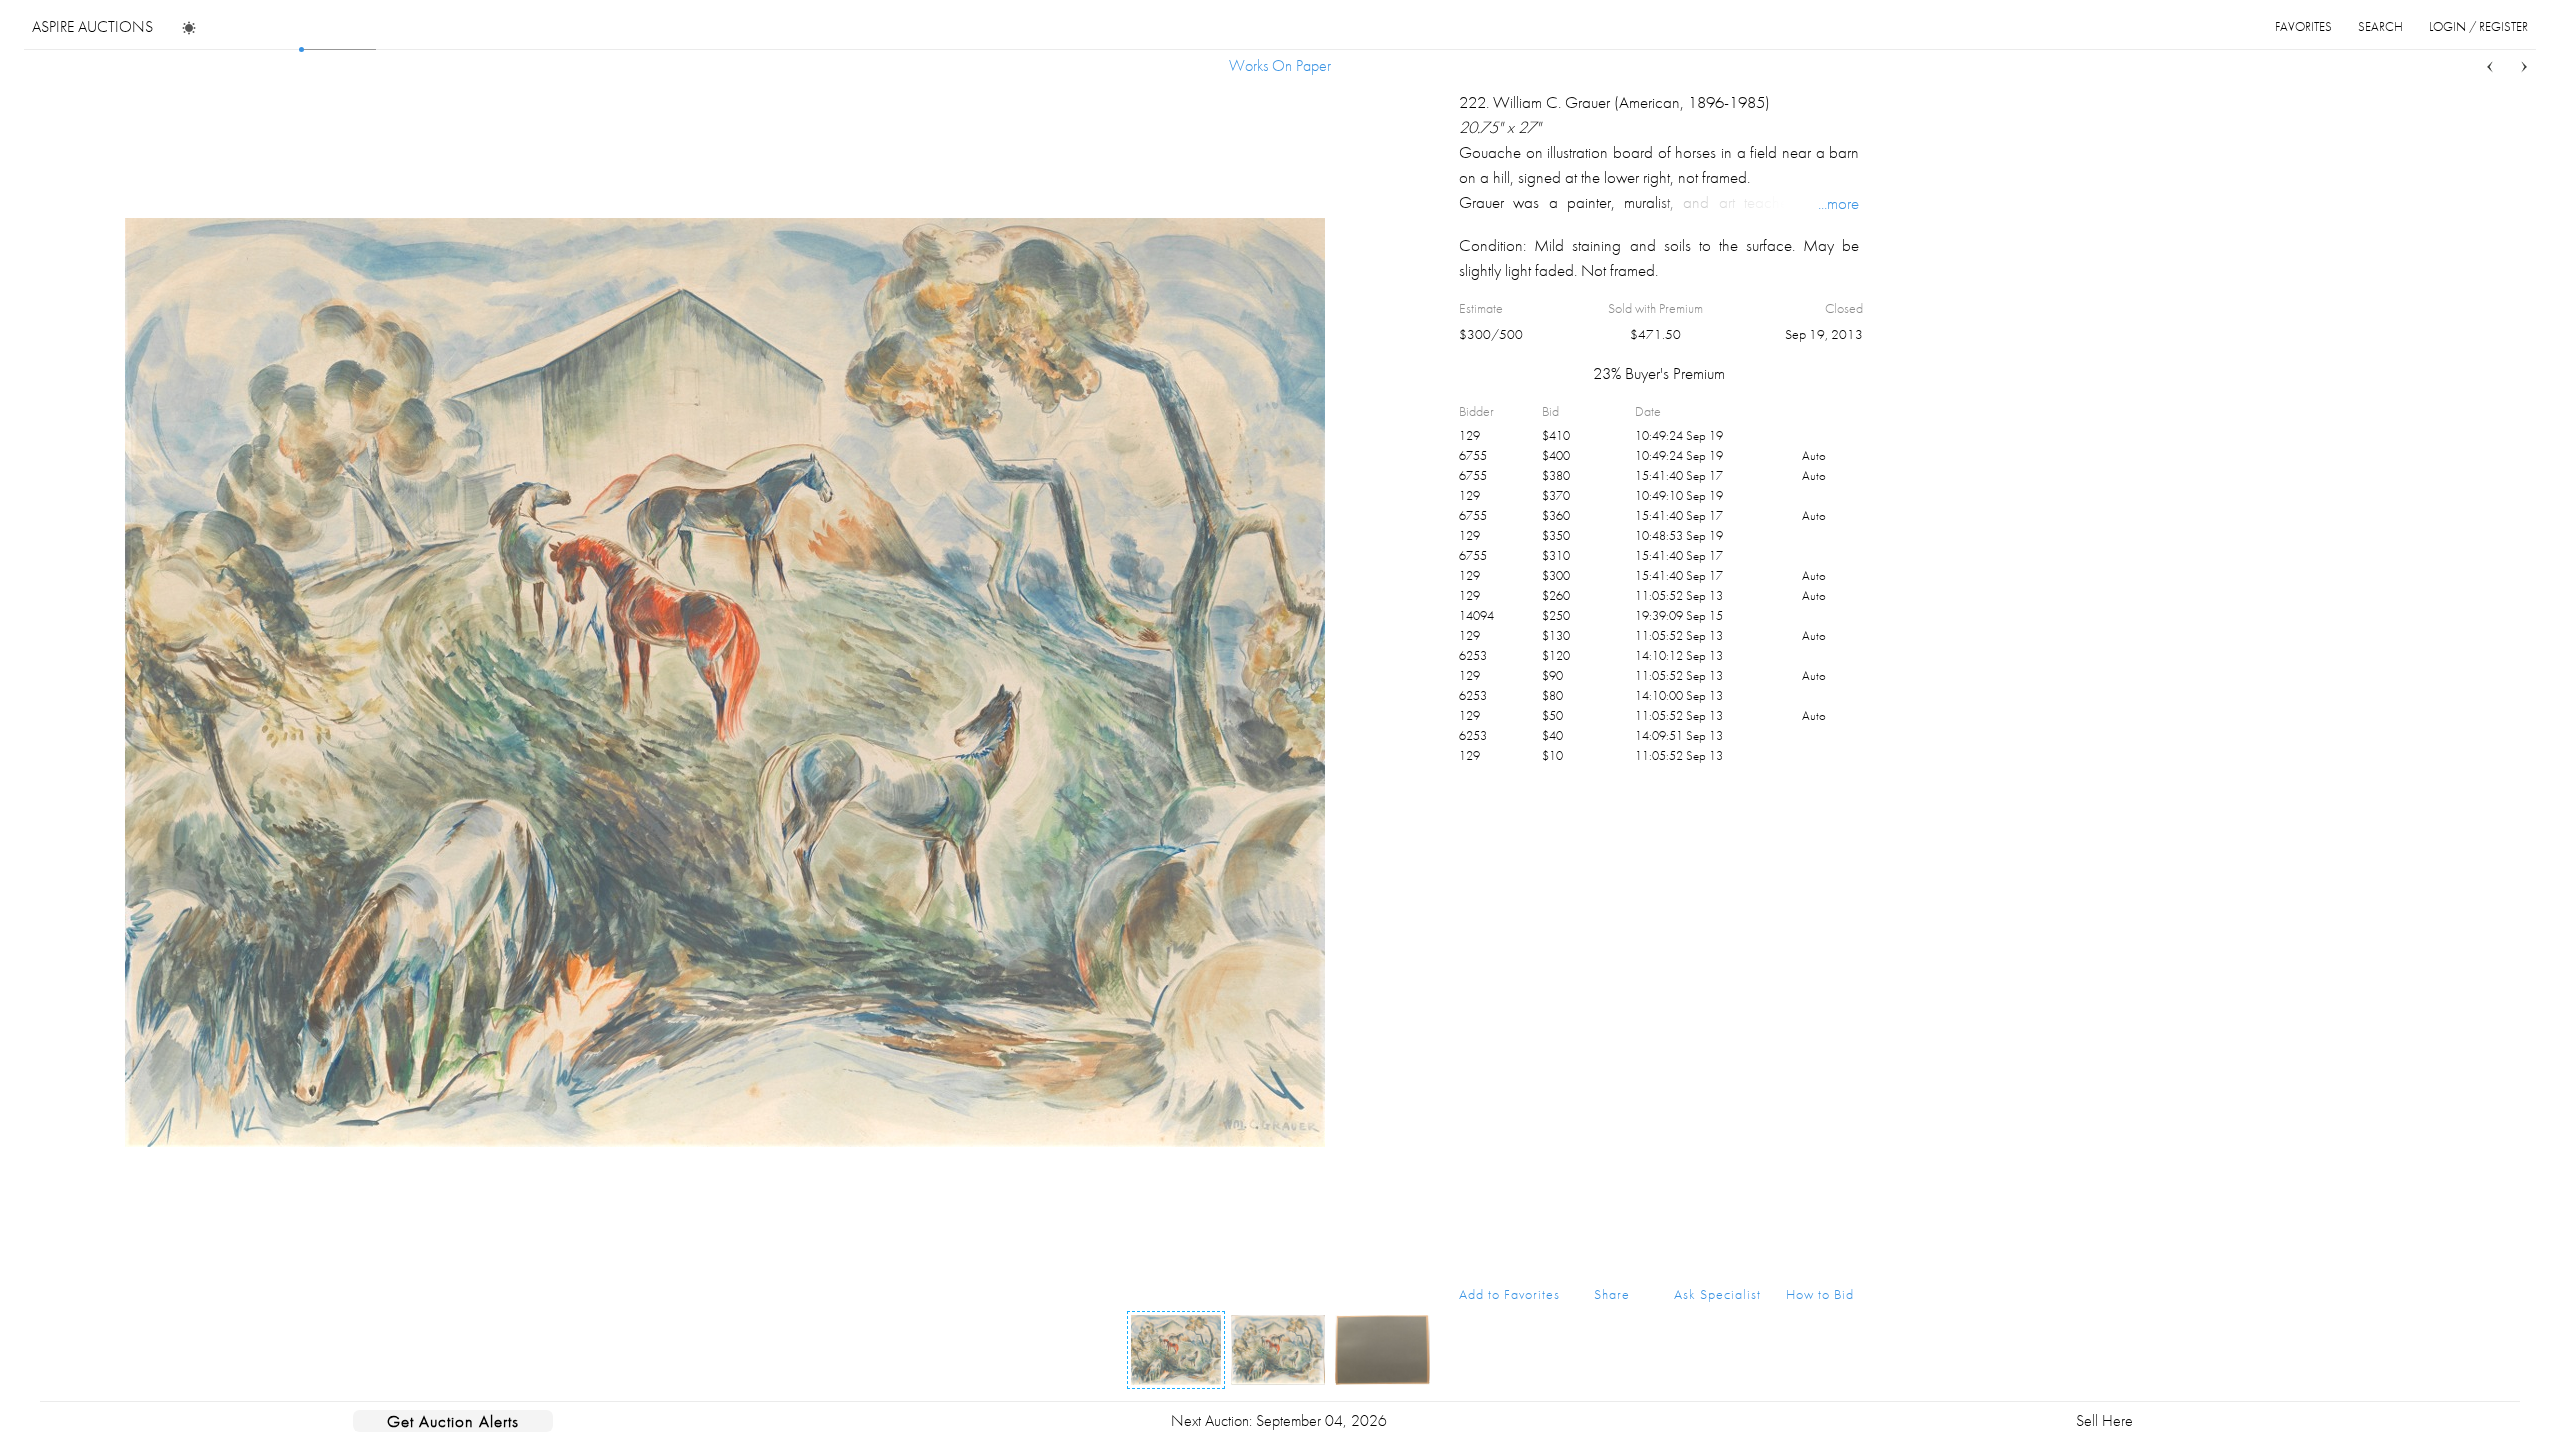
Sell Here (2104, 1420)
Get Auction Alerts (453, 1421)
